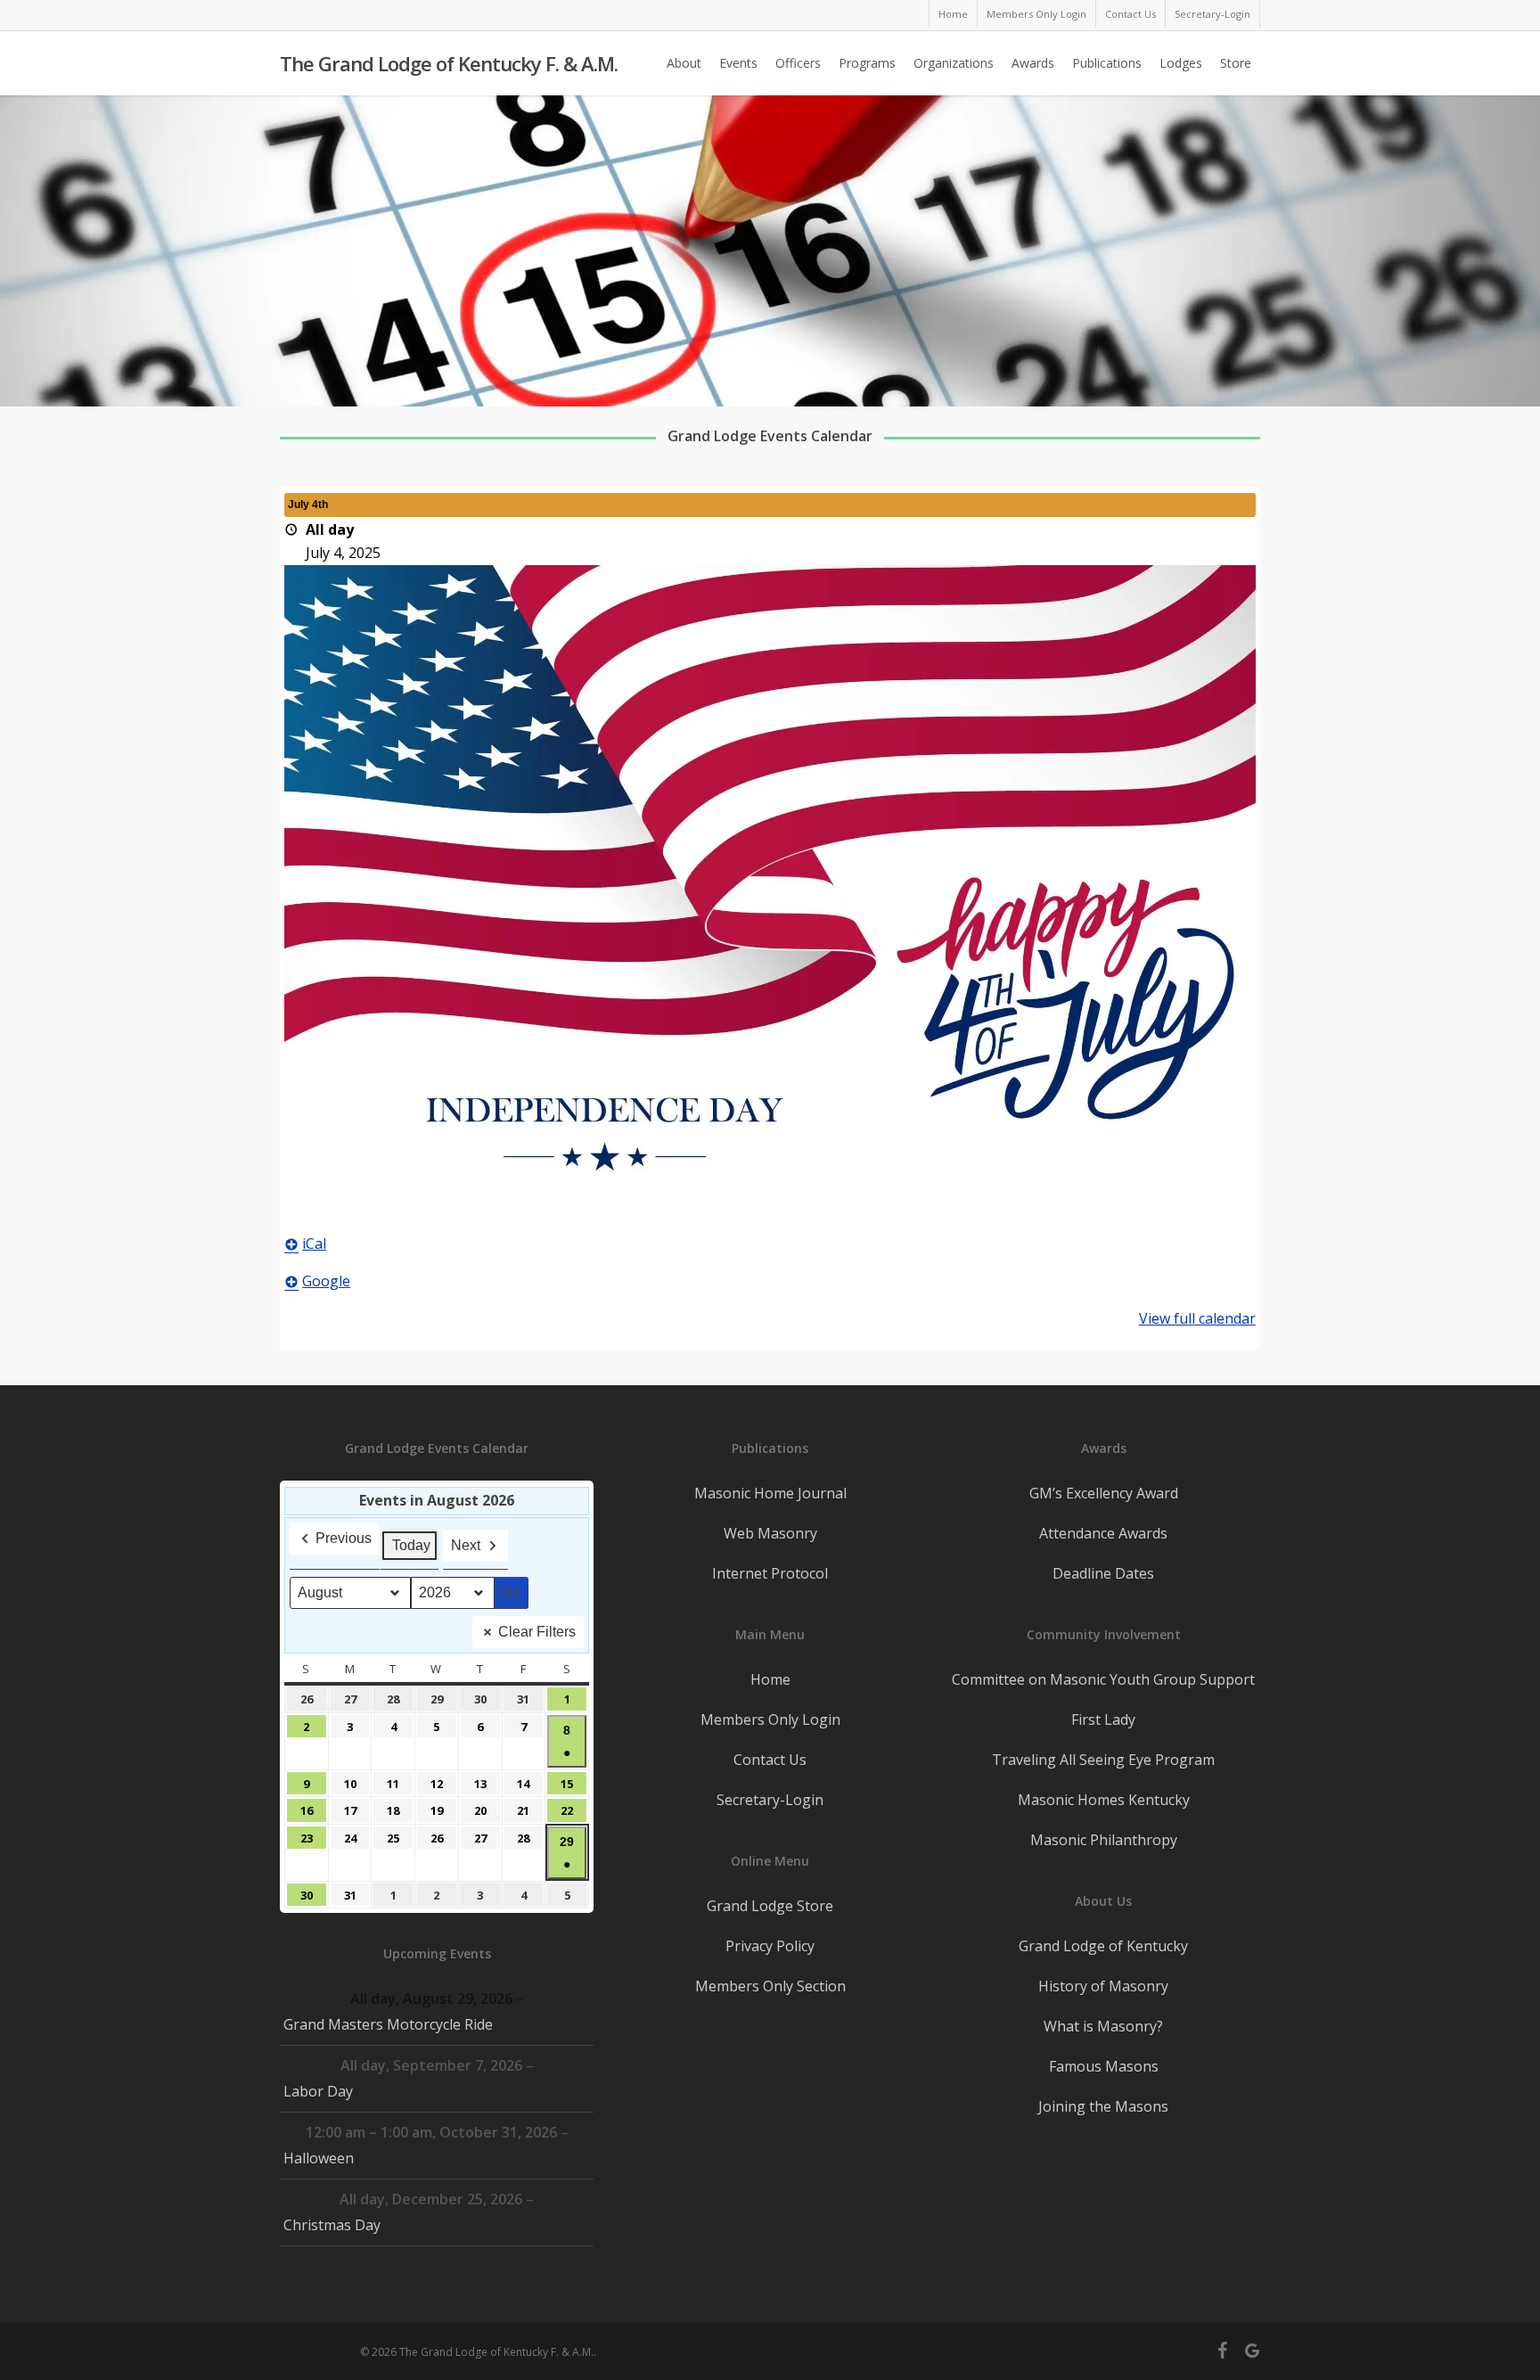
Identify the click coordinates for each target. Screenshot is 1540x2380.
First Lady (1103, 1719)
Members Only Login (770, 1719)
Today (411, 1545)
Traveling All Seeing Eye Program (1103, 1760)
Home (770, 1679)
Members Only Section (770, 1986)
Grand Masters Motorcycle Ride (388, 2024)
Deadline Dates (1103, 1573)
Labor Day (318, 2091)
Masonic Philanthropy (1104, 1840)
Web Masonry (770, 1533)
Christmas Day (332, 2225)
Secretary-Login (770, 1800)
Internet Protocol (770, 1573)
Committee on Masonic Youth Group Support (1103, 1679)
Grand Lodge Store (770, 1906)
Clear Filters (537, 1632)
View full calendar (1197, 1318)
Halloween (319, 2158)
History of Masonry (1103, 1986)
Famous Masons (1104, 2066)
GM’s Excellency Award (1104, 1493)
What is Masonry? (1103, 2026)
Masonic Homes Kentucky (1104, 1800)
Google (326, 1281)
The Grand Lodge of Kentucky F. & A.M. (449, 63)
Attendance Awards (1103, 1533)
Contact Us (770, 1760)
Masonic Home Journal (770, 1493)
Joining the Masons (1103, 2106)
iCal (314, 1243)
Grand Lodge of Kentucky (1103, 1946)
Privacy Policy (770, 1946)
